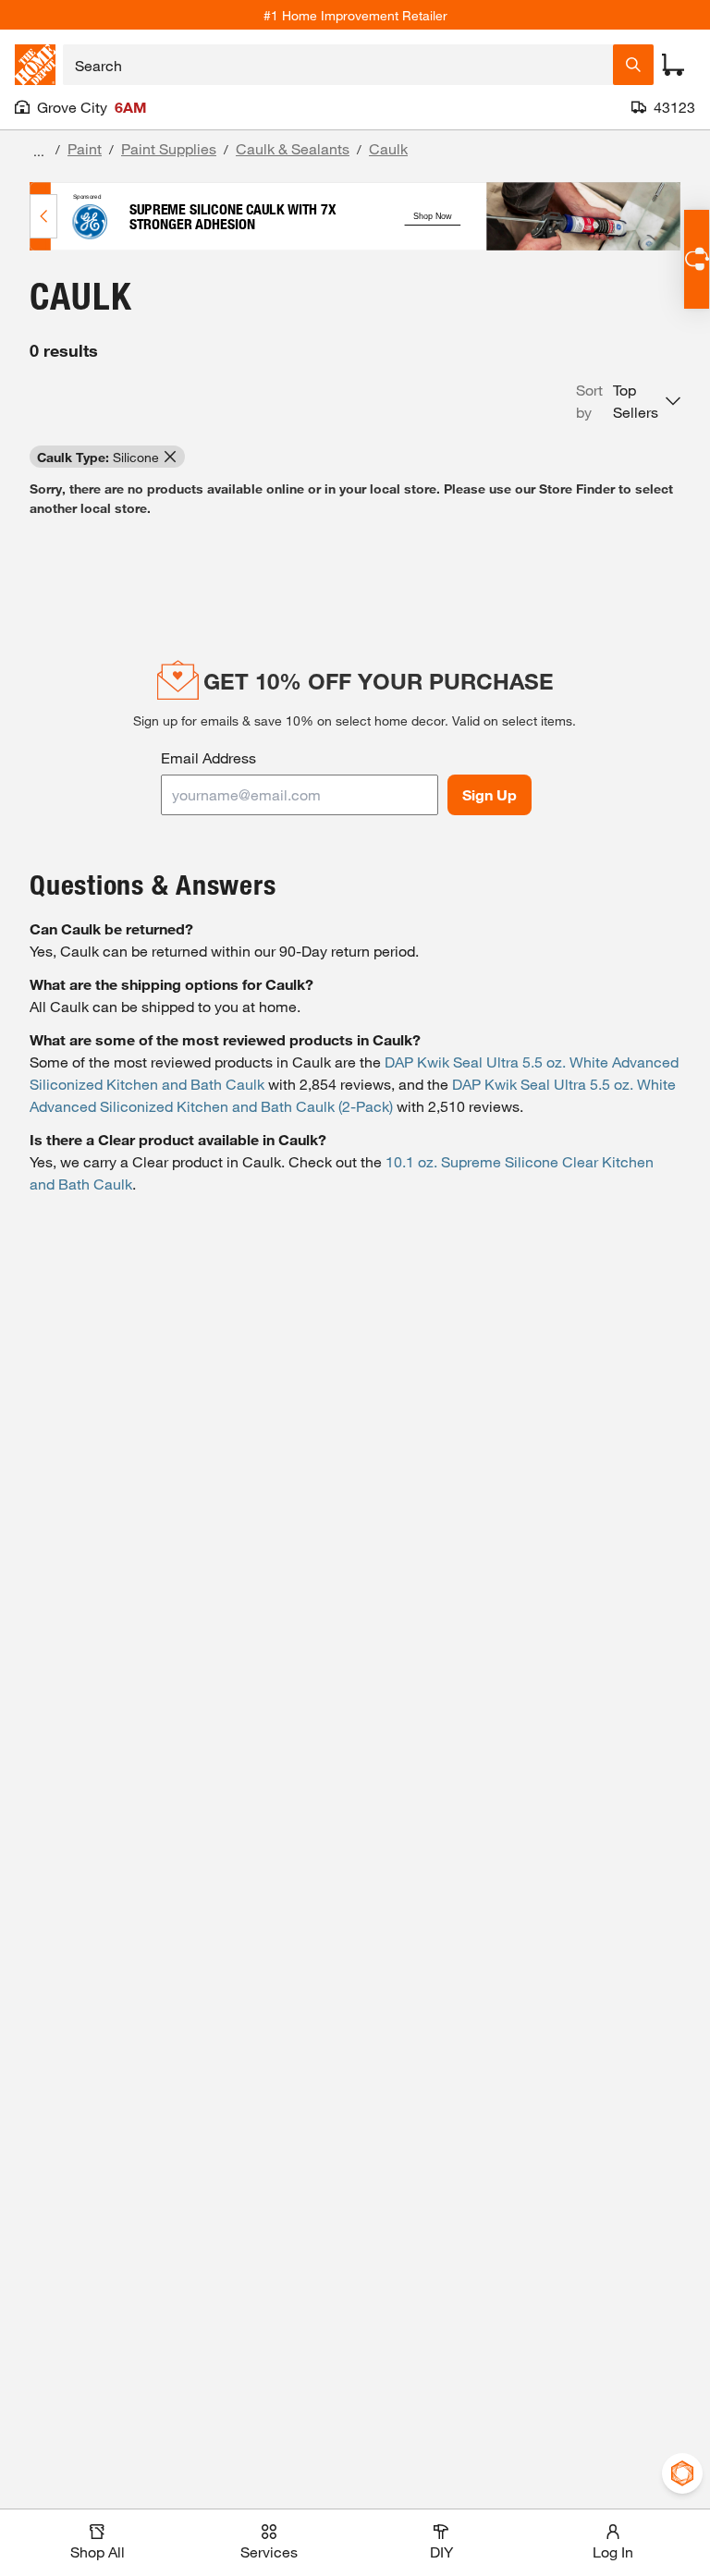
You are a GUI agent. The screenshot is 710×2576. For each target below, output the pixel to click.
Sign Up (490, 794)
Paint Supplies (169, 148)
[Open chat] (697, 259)
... (39, 151)
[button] (628, 401)
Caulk (388, 148)
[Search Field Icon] (633, 65)
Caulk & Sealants (293, 148)
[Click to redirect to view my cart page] (673, 65)
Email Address (208, 757)
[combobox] (338, 65)
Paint (85, 148)
